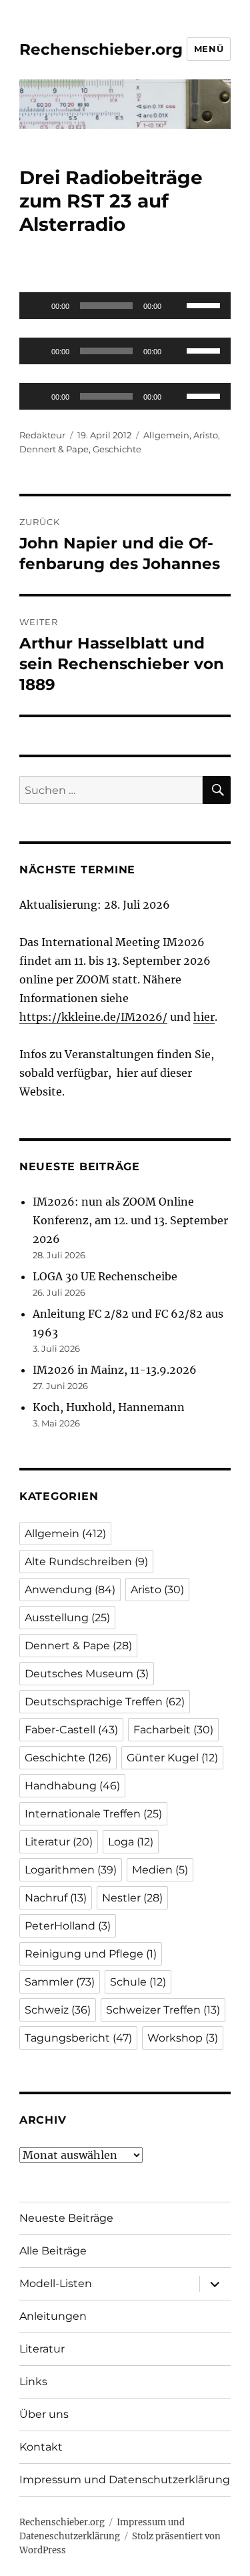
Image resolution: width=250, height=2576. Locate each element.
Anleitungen (53, 2316)
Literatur (59, 1842)
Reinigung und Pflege (91, 1954)
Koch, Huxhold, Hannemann (109, 1407)
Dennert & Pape (54, 449)
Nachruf (56, 1898)
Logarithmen (71, 1870)
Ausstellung (67, 1618)
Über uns (44, 2414)
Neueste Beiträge (66, 2218)
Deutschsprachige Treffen (105, 1702)
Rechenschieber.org (101, 49)
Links (33, 2382)
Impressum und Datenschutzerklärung (125, 2480)
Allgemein (166, 435)
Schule (138, 1982)
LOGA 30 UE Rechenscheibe (105, 1276)
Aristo (206, 435)
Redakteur (42, 435)
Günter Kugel (172, 1758)
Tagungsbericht (78, 2038)
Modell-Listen (56, 2283)
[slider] (205, 304)
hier (204, 1017)
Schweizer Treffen (163, 2010)
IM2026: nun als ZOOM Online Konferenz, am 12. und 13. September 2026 (130, 1220)
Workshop (183, 2038)
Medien (160, 1870)
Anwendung (70, 1590)
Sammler (60, 1982)
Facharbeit (173, 1730)
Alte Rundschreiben (86, 1562)
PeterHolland (68, 1926)
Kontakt (41, 2447)
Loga (131, 1842)
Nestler (132, 1898)
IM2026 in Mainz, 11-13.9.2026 (115, 1370)
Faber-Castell (71, 1730)
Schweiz (58, 2010)
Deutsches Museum (87, 1674)
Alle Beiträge (53, 2251)
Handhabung (72, 1786)
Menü (209, 49)
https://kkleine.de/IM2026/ (93, 1017)
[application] (125, 306)
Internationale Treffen (93, 1814)
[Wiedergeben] (37, 306)
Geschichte (117, 449)
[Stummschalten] (176, 306)
